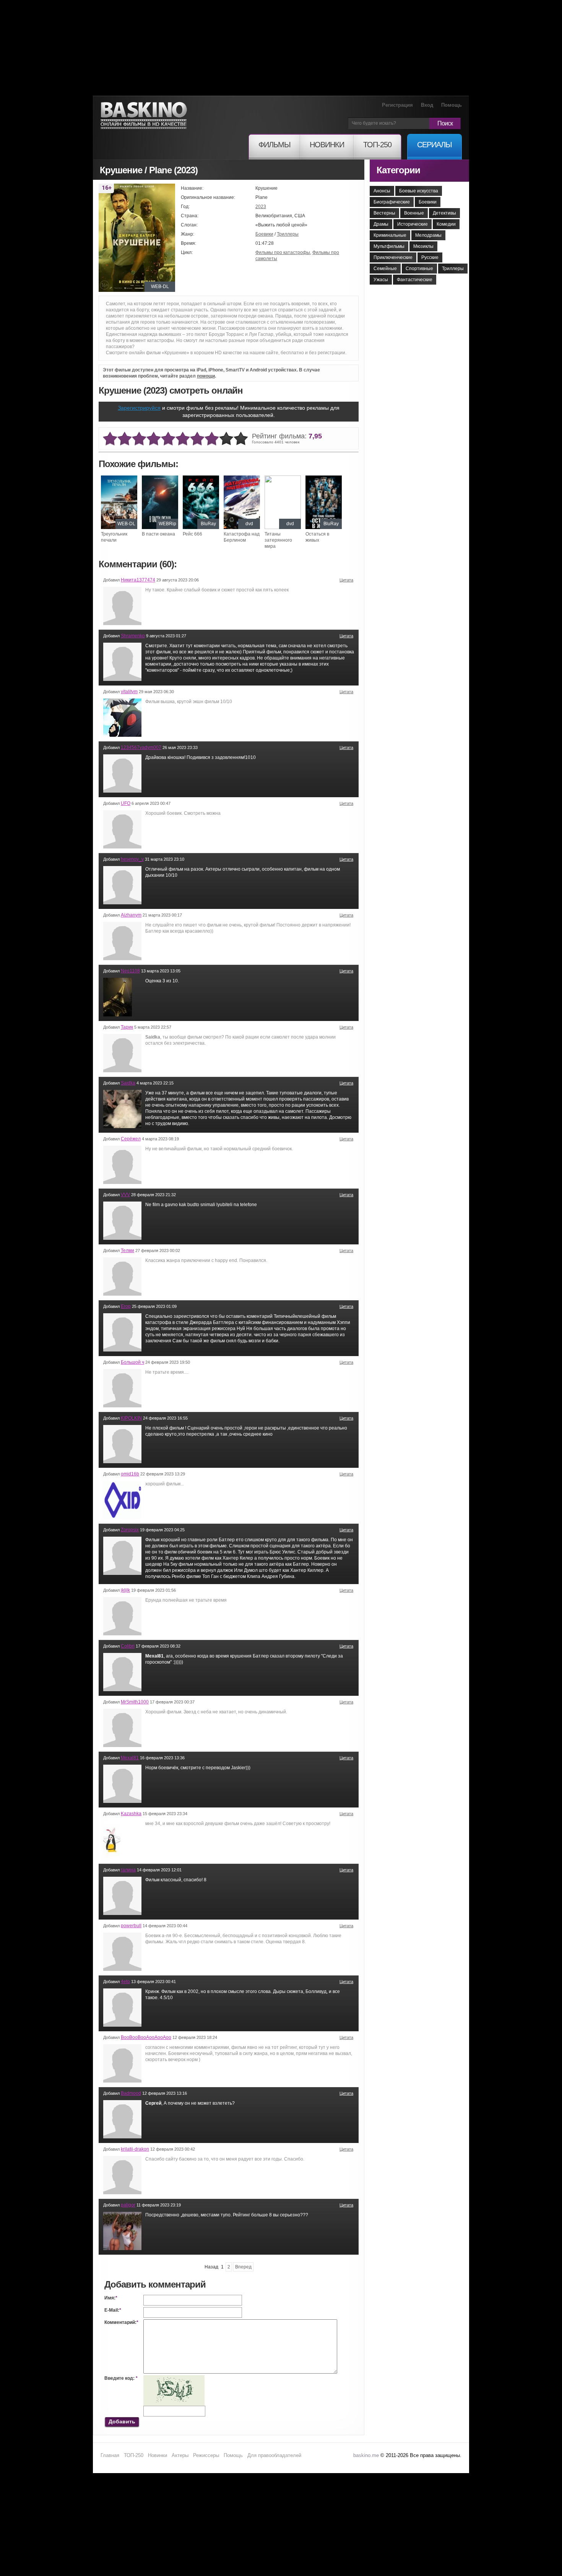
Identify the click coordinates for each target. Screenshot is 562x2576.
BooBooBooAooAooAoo (146, 2037)
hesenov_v (132, 859)
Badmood (131, 2093)
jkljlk (125, 1590)
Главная (110, 2455)
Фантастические (415, 280)
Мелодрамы (428, 235)
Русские (430, 257)
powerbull (131, 1926)
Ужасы (381, 280)
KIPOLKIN (131, 1418)
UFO (126, 803)
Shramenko (133, 636)
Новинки (158, 2455)
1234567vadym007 (141, 747)
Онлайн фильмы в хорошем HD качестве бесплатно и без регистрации (144, 116)
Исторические (413, 224)
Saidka (128, 1083)
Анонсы (382, 191)
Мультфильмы (389, 246)
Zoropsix (130, 1530)
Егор (126, 1306)
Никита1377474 (138, 580)
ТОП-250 (134, 2455)
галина (128, 1870)
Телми (128, 1251)
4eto (125, 1982)
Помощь (452, 105)
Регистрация (397, 105)
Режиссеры (206, 2455)
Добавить (122, 2421)
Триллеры (288, 234)
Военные (414, 213)
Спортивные (419, 269)
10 (241, 439)
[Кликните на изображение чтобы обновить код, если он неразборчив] (174, 2378)
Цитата (346, 580)
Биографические (392, 202)
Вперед (243, 2267)
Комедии (446, 224)
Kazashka (131, 1814)
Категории (398, 170)
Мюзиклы (423, 246)
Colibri (128, 1646)
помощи (206, 376)
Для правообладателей (274, 2455)
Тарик (127, 1027)
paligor (128, 2205)
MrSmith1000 (135, 1702)
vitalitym (129, 692)
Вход (427, 105)
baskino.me (366, 2455)
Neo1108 (130, 971)
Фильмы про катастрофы (283, 252)
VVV (125, 1195)
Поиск (445, 123)
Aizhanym (131, 915)
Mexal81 (130, 1758)
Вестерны (384, 213)
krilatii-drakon (135, 2149)
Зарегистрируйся (139, 408)
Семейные (385, 269)
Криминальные (390, 235)
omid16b (130, 1474)
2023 (261, 207)
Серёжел (131, 1139)
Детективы (444, 213)
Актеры (180, 2455)
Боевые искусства (419, 191)
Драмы (381, 224)
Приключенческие (393, 257)
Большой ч (132, 1362)
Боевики (264, 234)
